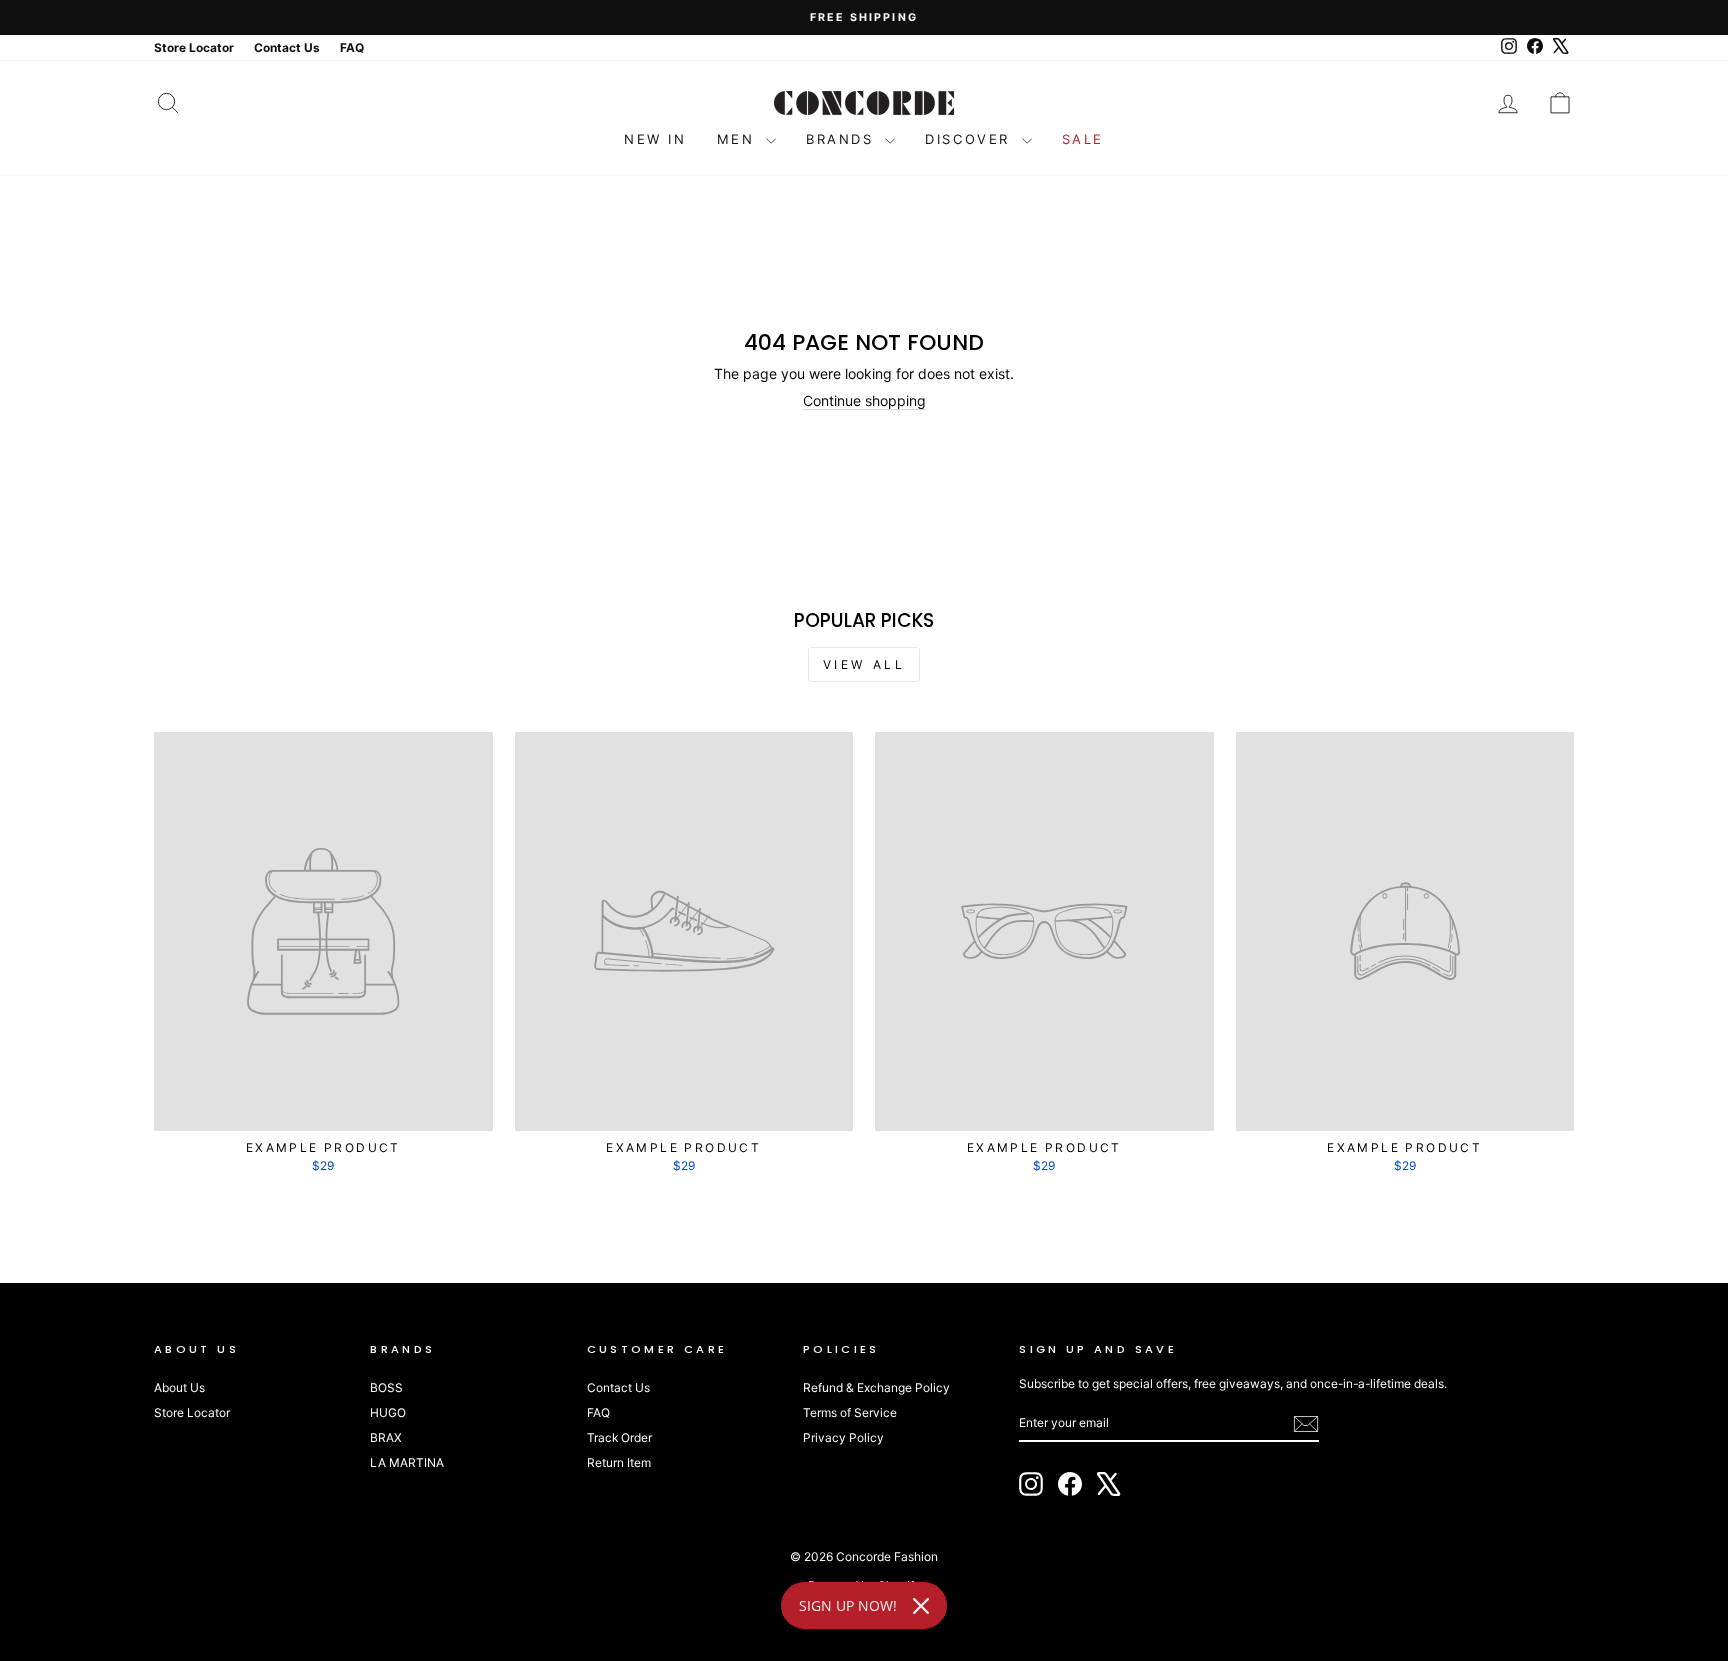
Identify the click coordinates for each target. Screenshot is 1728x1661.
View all (864, 664)
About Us (179, 1387)
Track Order (619, 1437)
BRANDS (843, 139)
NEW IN (655, 139)
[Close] (921, 1606)
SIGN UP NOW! (848, 1605)
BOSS (386, 1387)
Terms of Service (850, 1412)
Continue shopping (864, 400)
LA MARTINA (407, 1462)
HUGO (388, 1412)
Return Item (619, 1462)
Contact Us (618, 1387)
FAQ (598, 1412)
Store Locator (192, 1412)
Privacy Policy (843, 1437)
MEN (739, 139)
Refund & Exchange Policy (876, 1387)
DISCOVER (970, 139)
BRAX (386, 1437)
